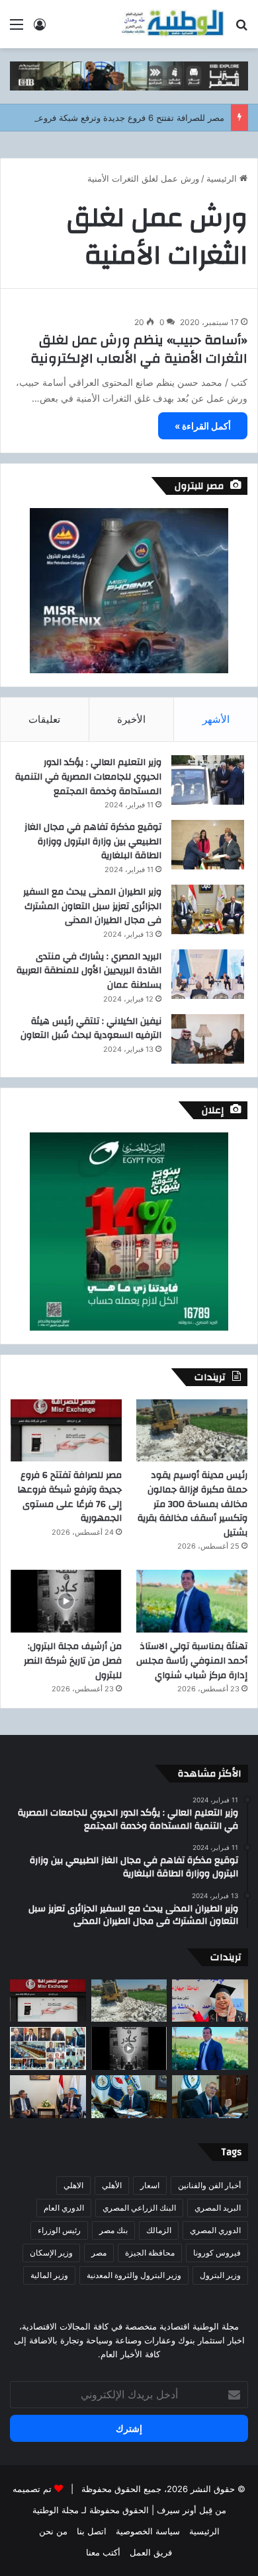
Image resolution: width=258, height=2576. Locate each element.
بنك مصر (113, 2230)
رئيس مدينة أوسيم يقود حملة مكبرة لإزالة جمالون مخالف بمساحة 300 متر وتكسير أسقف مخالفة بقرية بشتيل (193, 1504)
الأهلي (112, 2185)
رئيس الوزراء (59, 2230)
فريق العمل (151, 2552)
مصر (99, 2253)
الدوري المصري (215, 2230)
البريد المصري (218, 2208)
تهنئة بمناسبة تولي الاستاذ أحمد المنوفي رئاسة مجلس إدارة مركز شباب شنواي (192, 1661)
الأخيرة (131, 719)
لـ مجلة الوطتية (60, 2510)
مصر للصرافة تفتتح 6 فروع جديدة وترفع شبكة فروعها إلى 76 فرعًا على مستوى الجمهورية (69, 1497)
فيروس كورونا (217, 2253)
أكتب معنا (103, 2552)
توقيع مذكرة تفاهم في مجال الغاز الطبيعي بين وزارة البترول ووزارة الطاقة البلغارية (93, 841)
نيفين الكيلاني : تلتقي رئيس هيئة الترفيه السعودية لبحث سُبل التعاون (91, 1029)
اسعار (150, 2185)
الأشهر (216, 719)
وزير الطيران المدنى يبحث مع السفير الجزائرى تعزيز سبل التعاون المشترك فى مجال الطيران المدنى (92, 906)
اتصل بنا (92, 2531)
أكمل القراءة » (203, 426)
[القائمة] (17, 29)
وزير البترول (220, 2275)
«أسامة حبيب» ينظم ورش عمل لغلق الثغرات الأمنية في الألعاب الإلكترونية (139, 349)
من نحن (53, 2531)
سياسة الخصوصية (148, 2531)
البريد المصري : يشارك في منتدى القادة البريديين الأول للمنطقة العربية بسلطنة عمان (89, 971)
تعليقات (44, 719)
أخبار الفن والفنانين (209, 2185)
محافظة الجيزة (150, 2253)
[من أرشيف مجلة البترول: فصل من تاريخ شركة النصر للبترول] (66, 1601)
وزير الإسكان (51, 2253)
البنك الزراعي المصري (139, 2208)
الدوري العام (64, 2208)
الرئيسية (223, 178)
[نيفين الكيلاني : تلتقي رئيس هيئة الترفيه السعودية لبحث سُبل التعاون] (208, 1039)
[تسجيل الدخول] (40, 29)
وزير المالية (49, 2275)
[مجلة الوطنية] (172, 24)
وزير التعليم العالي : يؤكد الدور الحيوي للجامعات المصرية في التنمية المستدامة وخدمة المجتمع (88, 777)
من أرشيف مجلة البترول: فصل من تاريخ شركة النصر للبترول (73, 1661)
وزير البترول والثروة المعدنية (134, 2275)
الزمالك (159, 2230)
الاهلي (73, 2185)
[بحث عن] (241, 29)
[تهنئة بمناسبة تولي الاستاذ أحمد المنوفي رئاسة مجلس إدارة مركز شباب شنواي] (192, 1601)
